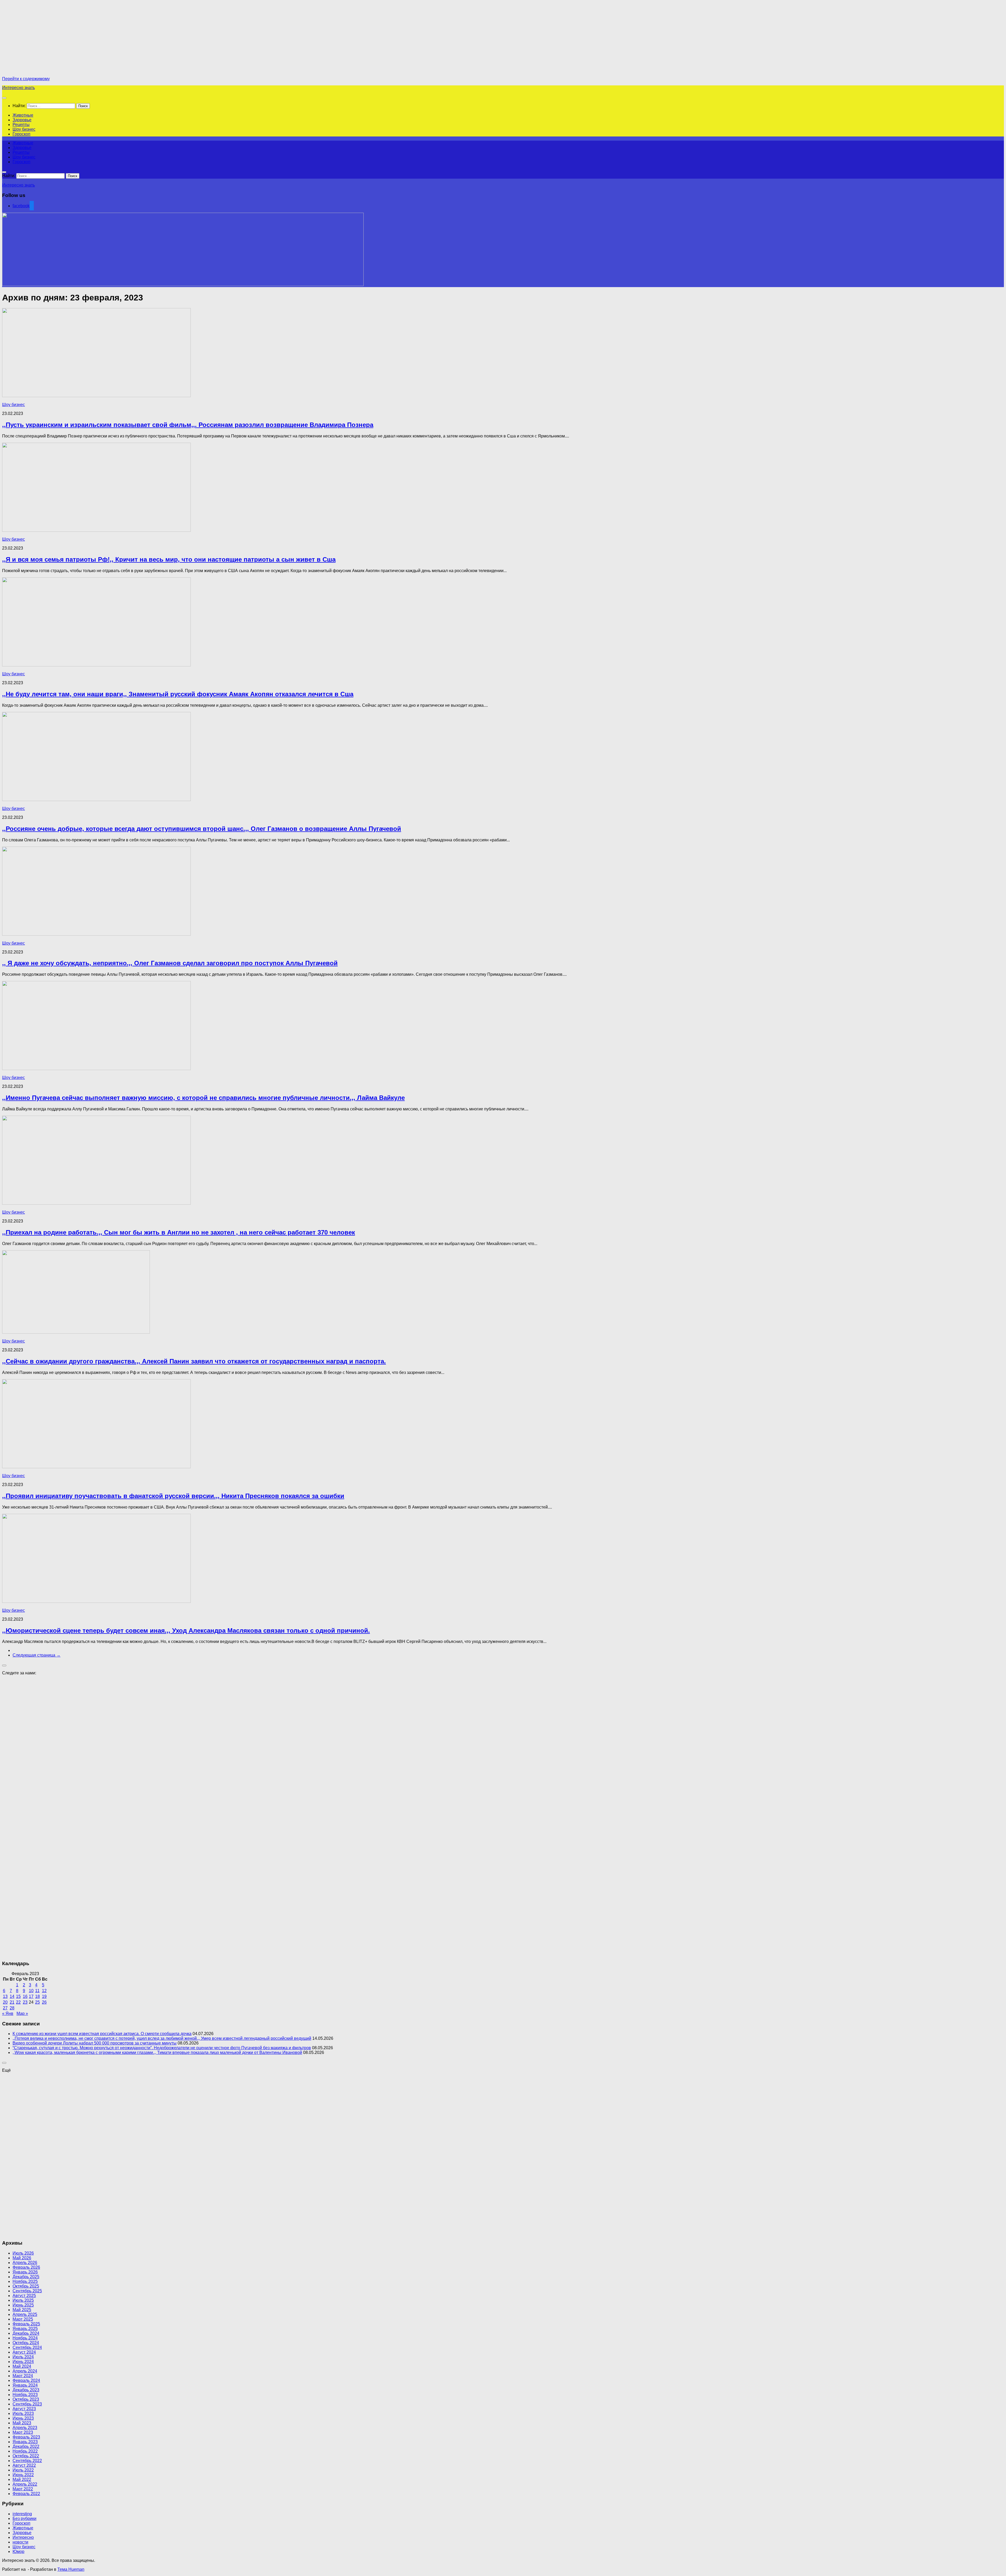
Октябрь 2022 (26, 2456)
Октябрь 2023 (26, 2399)
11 (37, 1991)
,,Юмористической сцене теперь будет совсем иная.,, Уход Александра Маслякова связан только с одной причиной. (186, 1630)
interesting (22, 2514)
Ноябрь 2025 (25, 2281)
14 (12, 1996)
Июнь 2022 (23, 2475)
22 (18, 2002)
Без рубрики (24, 2519)
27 (5, 2008)
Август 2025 (24, 2296)
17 (31, 1996)
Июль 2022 (23, 2470)
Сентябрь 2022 (27, 2461)
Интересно (23, 2537)
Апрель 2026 (25, 2263)
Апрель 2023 (25, 2428)
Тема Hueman (71, 2569)
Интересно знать (18, 88)
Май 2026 (22, 2258)
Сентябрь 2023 (27, 2404)
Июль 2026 (23, 2253)
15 (18, 1996)
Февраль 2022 (26, 2494)
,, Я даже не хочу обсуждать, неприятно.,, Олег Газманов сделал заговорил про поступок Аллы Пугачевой (170, 963)
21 (12, 2002)
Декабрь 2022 (26, 2446)
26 (44, 2002)
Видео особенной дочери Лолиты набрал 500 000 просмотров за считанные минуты (95, 2043)
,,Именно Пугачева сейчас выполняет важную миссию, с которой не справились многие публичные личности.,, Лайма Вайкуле (203, 1098)
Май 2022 (22, 2479)
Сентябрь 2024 (27, 2347)
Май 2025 (22, 2310)
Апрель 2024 (25, 2371)
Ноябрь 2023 (25, 2395)
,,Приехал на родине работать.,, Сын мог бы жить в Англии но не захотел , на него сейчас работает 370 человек (179, 1232)
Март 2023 (23, 2432)
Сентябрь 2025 (27, 2291)
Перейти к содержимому (26, 79)
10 (31, 1991)
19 (44, 1996)
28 (12, 2008)
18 (37, 1996)
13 (5, 1996)
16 (25, 1996)
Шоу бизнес (24, 129)
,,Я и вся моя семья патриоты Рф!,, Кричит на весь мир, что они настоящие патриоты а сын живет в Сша (169, 559)
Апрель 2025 (25, 2314)
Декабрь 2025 (26, 2277)
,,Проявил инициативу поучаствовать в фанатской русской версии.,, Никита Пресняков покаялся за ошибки (173, 1496)
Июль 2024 (23, 2357)
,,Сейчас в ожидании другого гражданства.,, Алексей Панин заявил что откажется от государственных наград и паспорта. (194, 1361)
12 (44, 1991)
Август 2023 (24, 2409)
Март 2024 (23, 2376)
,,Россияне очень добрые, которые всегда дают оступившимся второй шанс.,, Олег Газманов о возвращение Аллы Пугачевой (202, 829)
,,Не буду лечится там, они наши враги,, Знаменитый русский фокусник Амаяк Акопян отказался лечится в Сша (178, 694)
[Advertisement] (46, 39)
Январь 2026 (25, 2272)
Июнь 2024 (23, 2362)
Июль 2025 (23, 2300)
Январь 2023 (25, 2442)
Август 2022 (24, 2465)
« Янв (8, 2013)
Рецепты (21, 125)
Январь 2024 (25, 2385)
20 (5, 2002)
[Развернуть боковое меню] (4, 1665)
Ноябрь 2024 (25, 2338)
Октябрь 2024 (26, 2343)
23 (25, 2002)
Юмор (18, 2552)
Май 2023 (22, 2423)
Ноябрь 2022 (25, 2451)
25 (37, 2002)
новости (20, 2542)
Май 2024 (22, 2366)
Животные (23, 115)
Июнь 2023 (23, 2418)
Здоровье (22, 120)
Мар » (22, 2013)
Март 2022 (23, 2489)
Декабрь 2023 (26, 2390)
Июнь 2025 (23, 2305)
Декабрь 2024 (26, 2333)
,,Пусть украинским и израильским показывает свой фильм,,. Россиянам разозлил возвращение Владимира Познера (188, 425)
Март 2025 (23, 2319)
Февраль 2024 (26, 2380)
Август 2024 (24, 2352)
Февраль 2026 (26, 2267)
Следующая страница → (37, 1655)
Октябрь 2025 (26, 2286)
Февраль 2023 (26, 2437)
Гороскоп (21, 134)
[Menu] (4, 98)
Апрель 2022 (25, 2484)
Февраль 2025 (26, 2324)
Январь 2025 (25, 2329)
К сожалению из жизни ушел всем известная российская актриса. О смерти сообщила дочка (102, 2034)
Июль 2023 (23, 2413)
